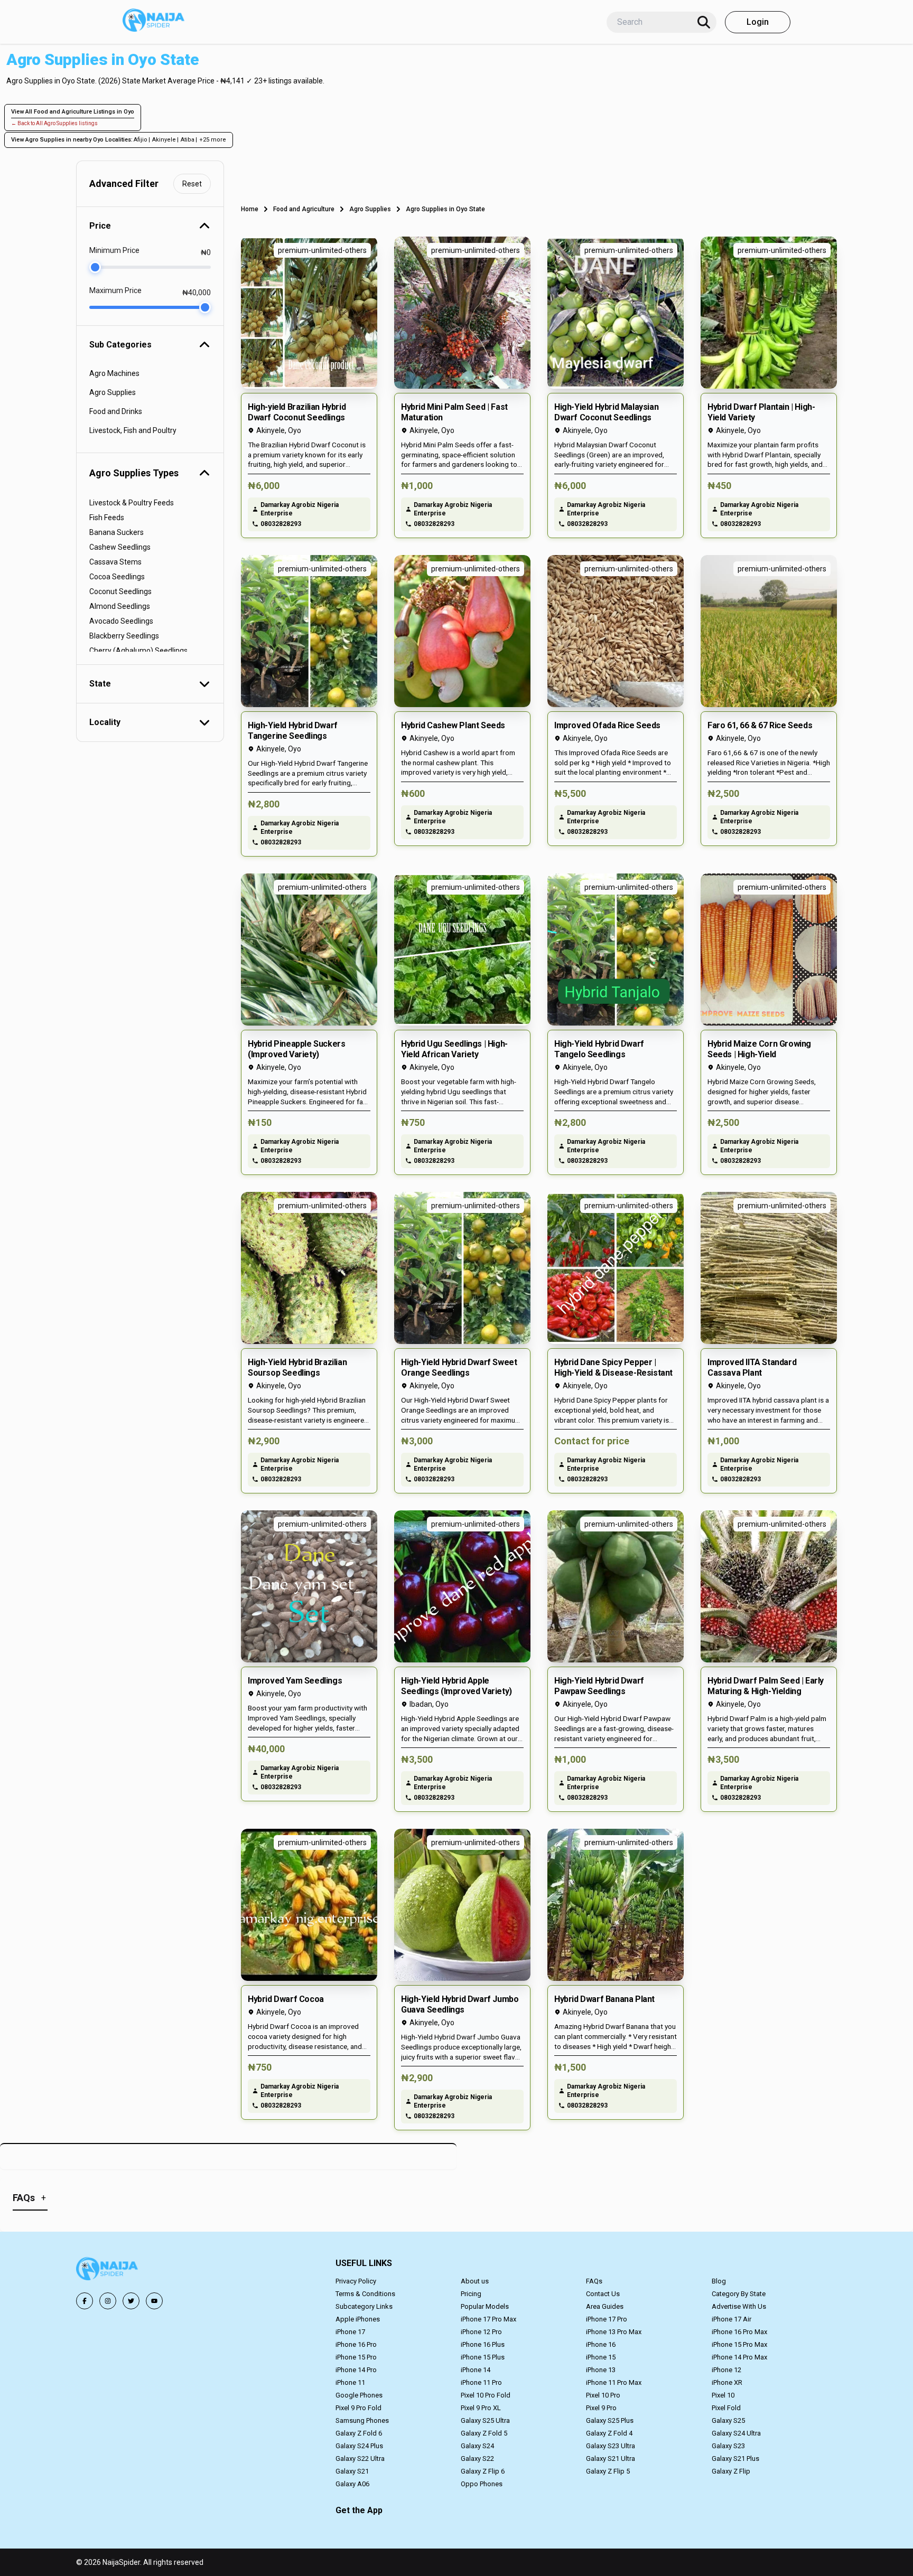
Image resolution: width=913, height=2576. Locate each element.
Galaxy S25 (728, 2420)
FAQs (594, 2281)
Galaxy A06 (352, 2484)
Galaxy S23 (728, 2446)
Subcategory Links (364, 2306)
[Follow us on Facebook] (85, 2301)
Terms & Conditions (365, 2294)
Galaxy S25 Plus (610, 2420)
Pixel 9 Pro (601, 2408)
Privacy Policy (356, 2281)
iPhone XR (727, 2382)
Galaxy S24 (477, 2446)
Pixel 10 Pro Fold (486, 2395)
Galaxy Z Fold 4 (609, 2433)
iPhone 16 (601, 2344)
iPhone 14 (476, 2370)
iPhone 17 (350, 2332)
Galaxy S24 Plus (359, 2446)
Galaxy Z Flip (731, 2471)
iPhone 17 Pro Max (488, 2319)
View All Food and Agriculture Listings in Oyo (73, 112)
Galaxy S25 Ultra (485, 2420)
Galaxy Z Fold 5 (484, 2433)
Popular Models (485, 2306)
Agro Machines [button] (114, 373)
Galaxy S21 (352, 2471)
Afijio (141, 140)
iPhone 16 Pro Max (739, 2332)
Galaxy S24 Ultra (736, 2433)
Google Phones (359, 2395)
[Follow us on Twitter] (131, 2301)
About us (475, 2281)
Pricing (471, 2294)
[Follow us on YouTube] (154, 2301)
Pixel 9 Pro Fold (358, 2408)
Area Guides (605, 2306)
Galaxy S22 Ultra (360, 2459)
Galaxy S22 (477, 2459)
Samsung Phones (362, 2420)
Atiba (188, 140)
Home (250, 209)
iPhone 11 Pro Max (614, 2382)
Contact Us (603, 2294)
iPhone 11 (350, 2382)
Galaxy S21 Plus (735, 2459)
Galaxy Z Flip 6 (483, 2471)
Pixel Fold (726, 2408)
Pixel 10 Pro (603, 2395)
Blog (719, 2281)
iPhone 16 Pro (356, 2344)
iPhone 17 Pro (607, 2319)
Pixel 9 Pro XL (481, 2408)
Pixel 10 (723, 2395)
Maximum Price (115, 290)
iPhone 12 (726, 2370)
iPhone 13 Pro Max (614, 2332)
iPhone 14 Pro (356, 2370)
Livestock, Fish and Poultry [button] (133, 430)
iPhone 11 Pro (481, 2382)
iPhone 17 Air (732, 2319)
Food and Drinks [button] (116, 411)
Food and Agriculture (304, 209)
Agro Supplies (370, 209)
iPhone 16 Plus (483, 2344)
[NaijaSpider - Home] (108, 2271)
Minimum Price (114, 250)
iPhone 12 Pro (481, 2332)
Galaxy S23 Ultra (611, 2446)
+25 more (213, 140)
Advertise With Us (739, 2306)
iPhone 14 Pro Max (739, 2357)
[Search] (704, 22)
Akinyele (164, 140)
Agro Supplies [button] (113, 392)
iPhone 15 (601, 2357)
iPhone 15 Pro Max (739, 2344)
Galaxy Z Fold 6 (359, 2433)
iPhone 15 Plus (483, 2357)
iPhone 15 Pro (356, 2357)
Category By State (739, 2294)
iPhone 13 (601, 2370)
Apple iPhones (358, 2319)
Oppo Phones (482, 2484)
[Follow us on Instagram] (108, 2301)
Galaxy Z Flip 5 (608, 2471)
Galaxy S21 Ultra (611, 2459)
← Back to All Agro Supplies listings (54, 123)
